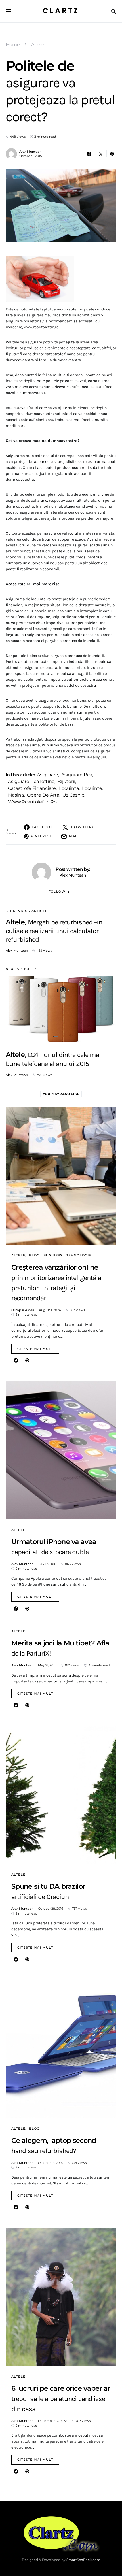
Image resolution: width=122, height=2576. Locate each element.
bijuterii (66, 781)
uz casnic (73, 795)
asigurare (48, 775)
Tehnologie (79, 1255)
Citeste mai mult (35, 1349)
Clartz (61, 11)
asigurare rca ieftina (31, 781)
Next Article (19, 969)
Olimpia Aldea (23, 1310)
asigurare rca (77, 775)
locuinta (69, 788)
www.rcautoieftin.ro (32, 802)
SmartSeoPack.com (83, 2560)
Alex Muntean (30, 152)
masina (16, 795)
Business (53, 1255)
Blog (34, 1255)
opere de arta (43, 795)
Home (13, 45)
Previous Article (29, 911)
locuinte (92, 788)
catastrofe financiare (32, 788)
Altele (38, 45)
